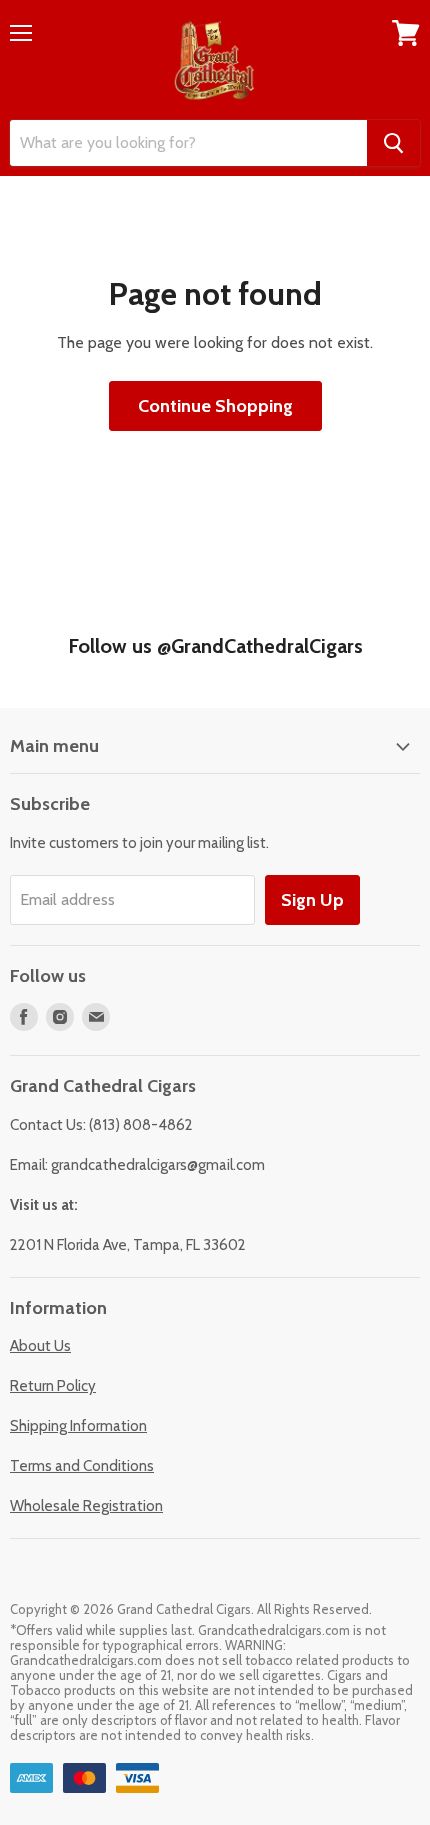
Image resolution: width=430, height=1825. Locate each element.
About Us (40, 1346)
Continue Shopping (215, 406)
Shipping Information (78, 1426)
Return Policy (53, 1386)
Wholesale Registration (86, 1506)
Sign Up (312, 900)
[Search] (393, 143)
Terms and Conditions (82, 1466)
